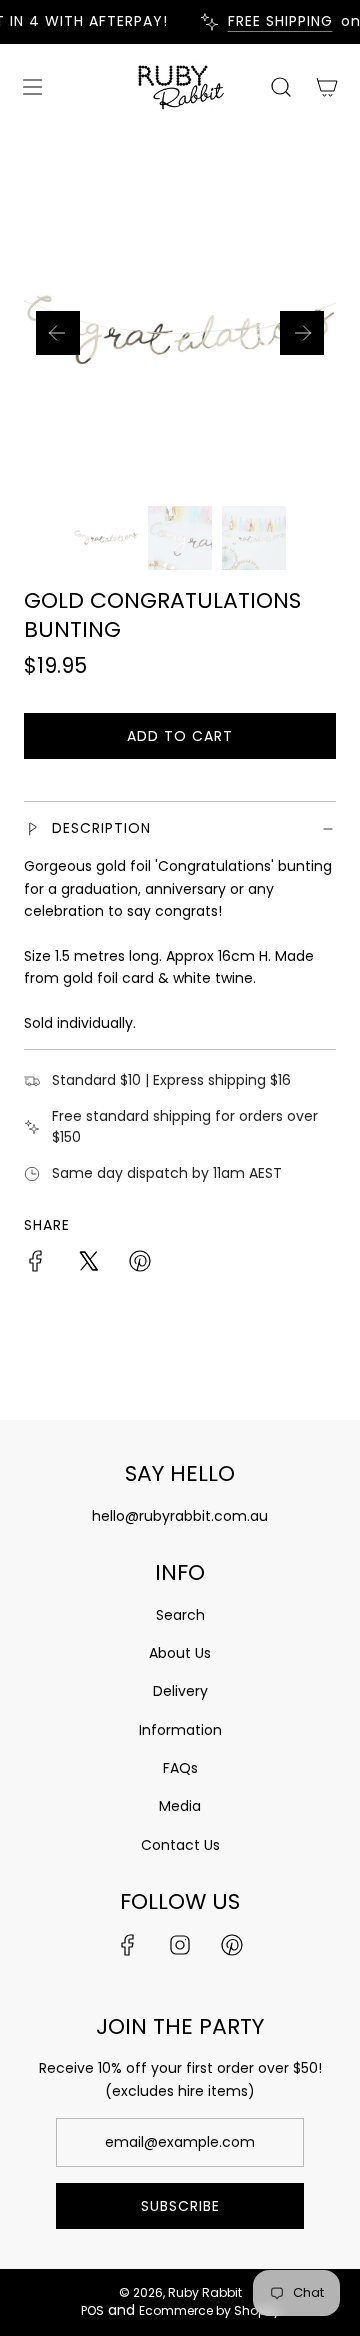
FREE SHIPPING (272, 21)
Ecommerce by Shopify (209, 2310)
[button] (58, 333)
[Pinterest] (232, 1945)
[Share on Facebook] (36, 1264)
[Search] (280, 87)
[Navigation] (32, 87)
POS (92, 2310)
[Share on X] (88, 1264)
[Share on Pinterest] (140, 1264)
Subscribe (180, 2206)
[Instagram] (180, 1945)
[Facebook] (128, 1945)
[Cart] (325, 87)
